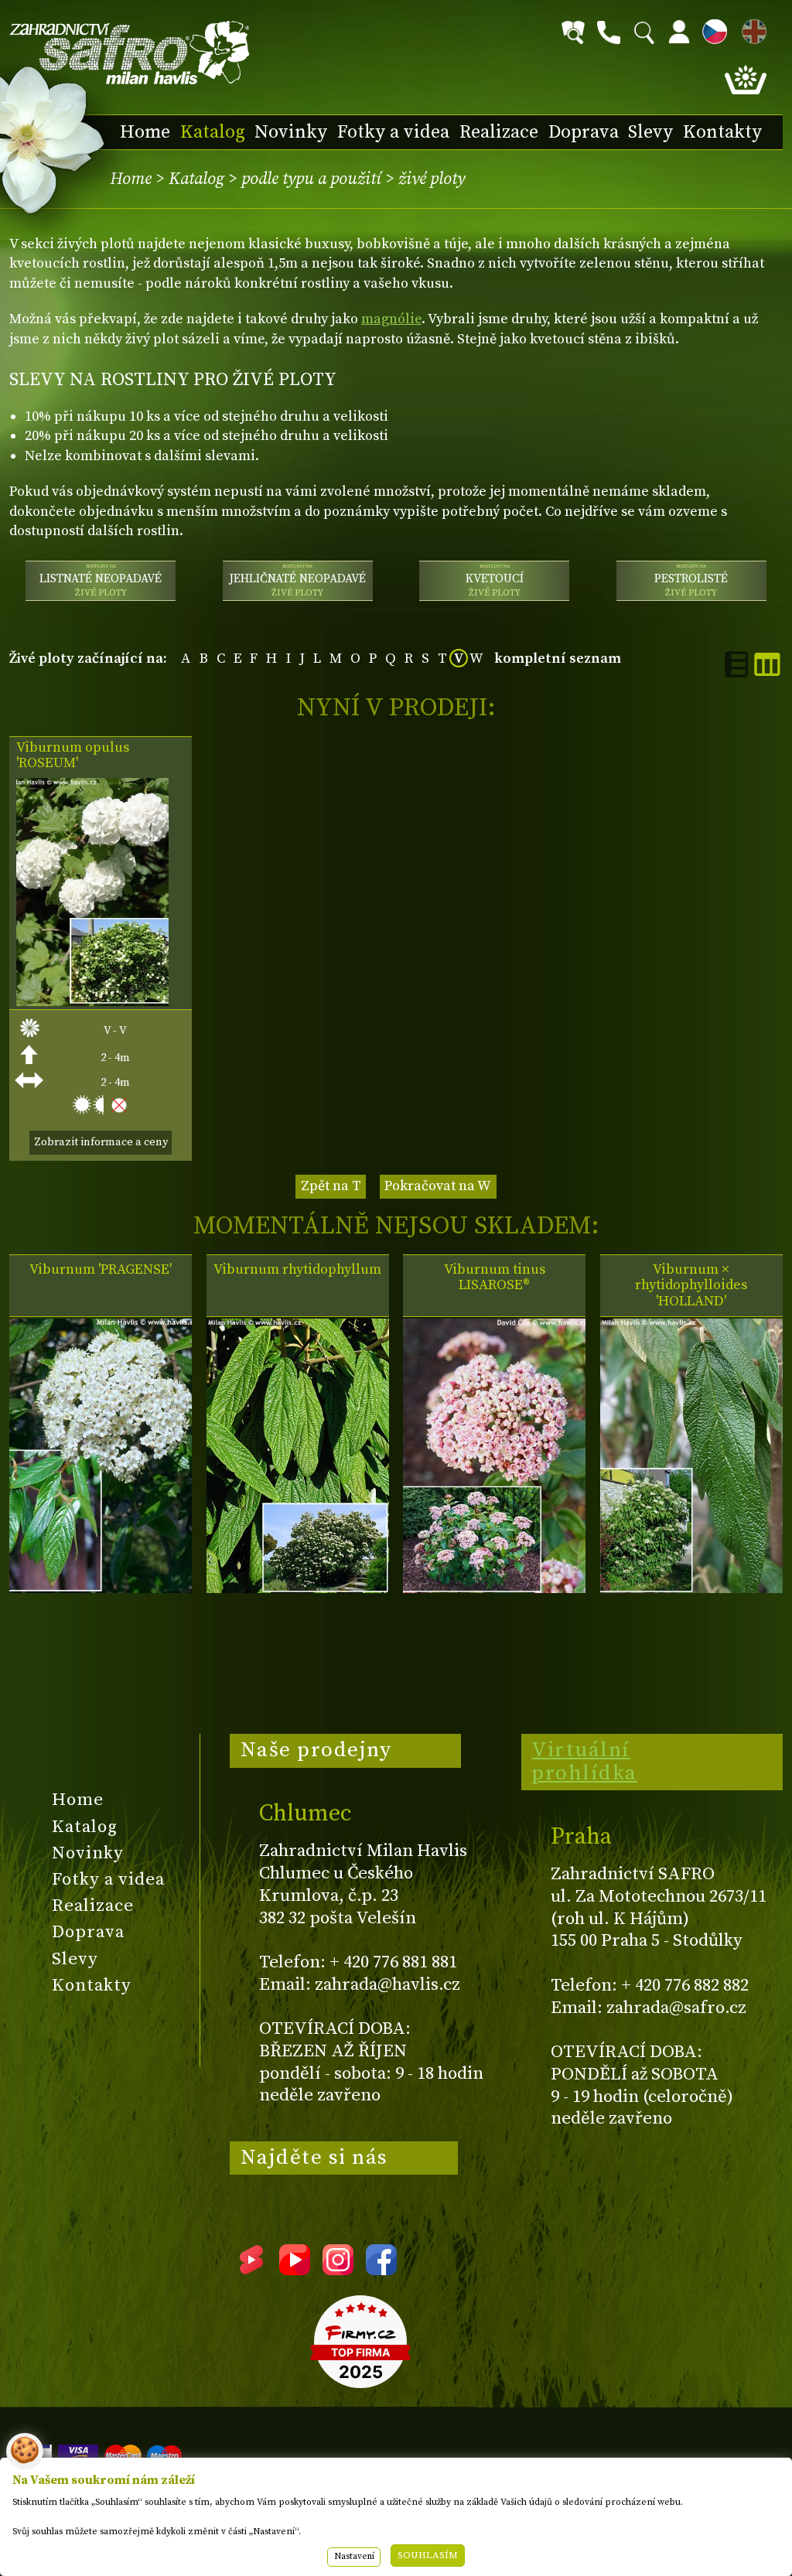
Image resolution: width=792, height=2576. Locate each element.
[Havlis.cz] (130, 53)
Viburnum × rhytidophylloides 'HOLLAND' (691, 1285)
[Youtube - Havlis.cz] (295, 2270)
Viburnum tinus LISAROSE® (495, 1278)
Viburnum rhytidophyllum (297, 1270)
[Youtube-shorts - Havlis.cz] (251, 2270)
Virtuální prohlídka (584, 1762)
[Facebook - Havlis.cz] (381, 2270)
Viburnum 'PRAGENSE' (101, 1270)
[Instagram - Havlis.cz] (338, 2270)
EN (751, 29)
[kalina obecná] (92, 1002)
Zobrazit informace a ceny (101, 1142)
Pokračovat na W (438, 1186)
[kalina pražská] (101, 1589)
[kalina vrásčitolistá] (298, 1589)
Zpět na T (331, 1186)
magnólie (391, 319)
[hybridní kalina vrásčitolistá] (691, 1589)
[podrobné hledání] (573, 32)
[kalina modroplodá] (494, 1589)
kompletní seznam (558, 659)
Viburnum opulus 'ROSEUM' (73, 756)
